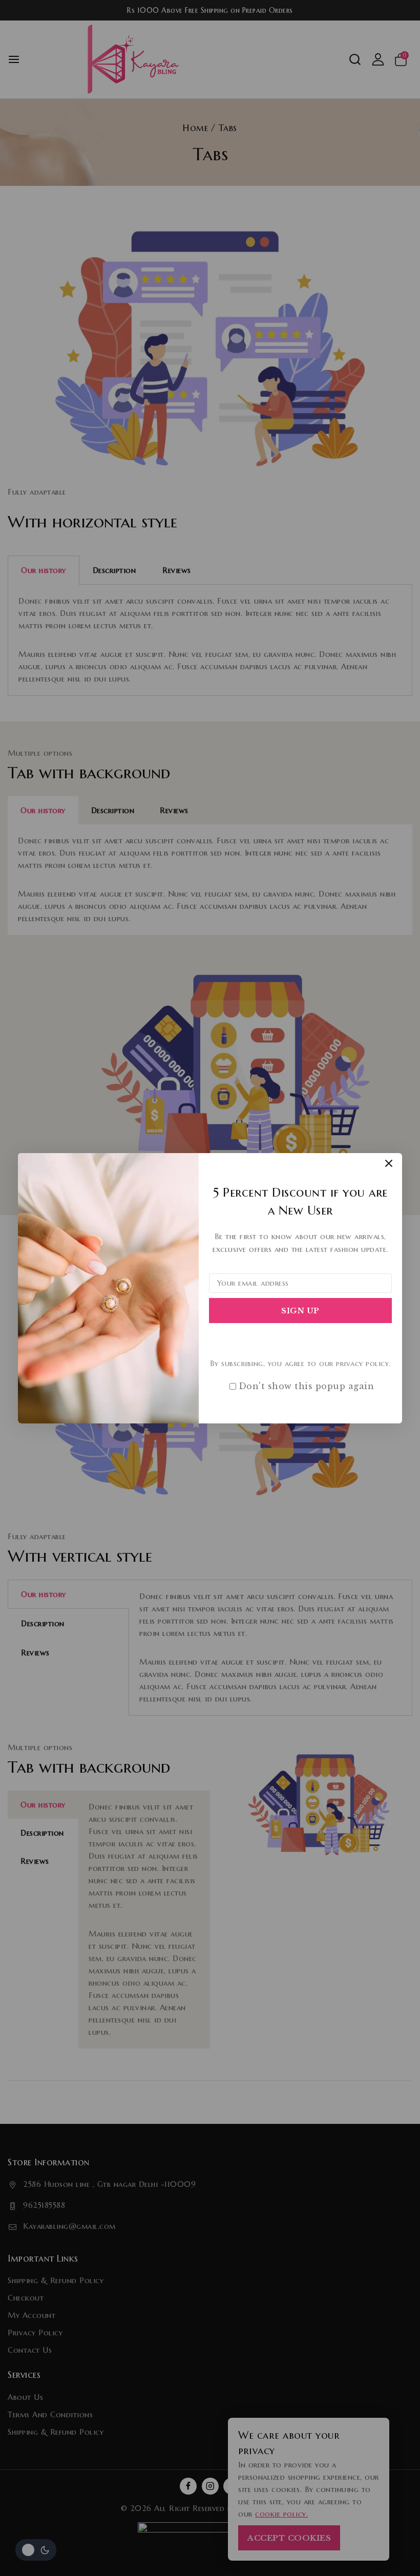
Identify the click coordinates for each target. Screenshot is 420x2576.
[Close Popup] (389, 1164)
